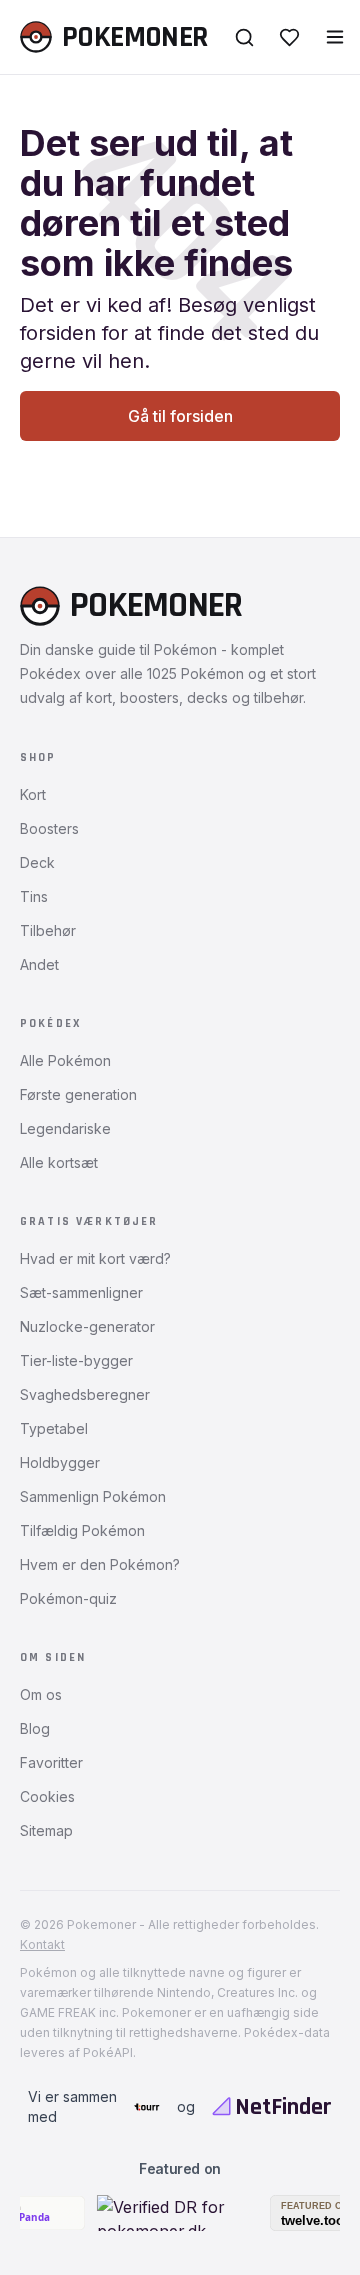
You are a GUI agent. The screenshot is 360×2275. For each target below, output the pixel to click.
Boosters (49, 828)
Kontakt (42, 1944)
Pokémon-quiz (68, 1598)
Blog (35, 1728)
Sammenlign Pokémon (93, 1496)
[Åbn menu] (335, 37)
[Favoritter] (289, 37)
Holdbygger (60, 1462)
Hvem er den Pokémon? (100, 1564)
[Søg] (244, 37)
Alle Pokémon (65, 1060)
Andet (39, 964)
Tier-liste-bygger (76, 1360)
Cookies (47, 1796)
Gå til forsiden (180, 416)
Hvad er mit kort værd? (95, 1258)
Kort (33, 794)
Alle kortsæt (59, 1162)
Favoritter (51, 1762)
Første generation (78, 1094)
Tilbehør (48, 930)
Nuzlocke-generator (87, 1326)
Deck (37, 862)
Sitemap (46, 1830)
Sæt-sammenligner (81, 1292)
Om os (41, 1694)
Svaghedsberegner (85, 1394)
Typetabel (54, 1428)
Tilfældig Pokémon (82, 1530)
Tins (34, 896)
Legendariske (65, 1128)
